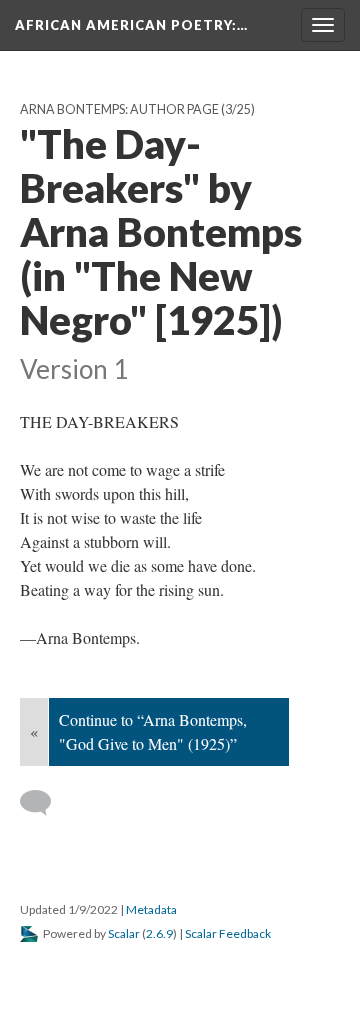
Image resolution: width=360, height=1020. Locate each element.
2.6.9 (159, 933)
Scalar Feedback (228, 933)
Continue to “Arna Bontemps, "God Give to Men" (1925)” (153, 731)
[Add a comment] (44, 803)
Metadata (151, 909)
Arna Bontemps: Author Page (119, 109)
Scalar (124, 933)
